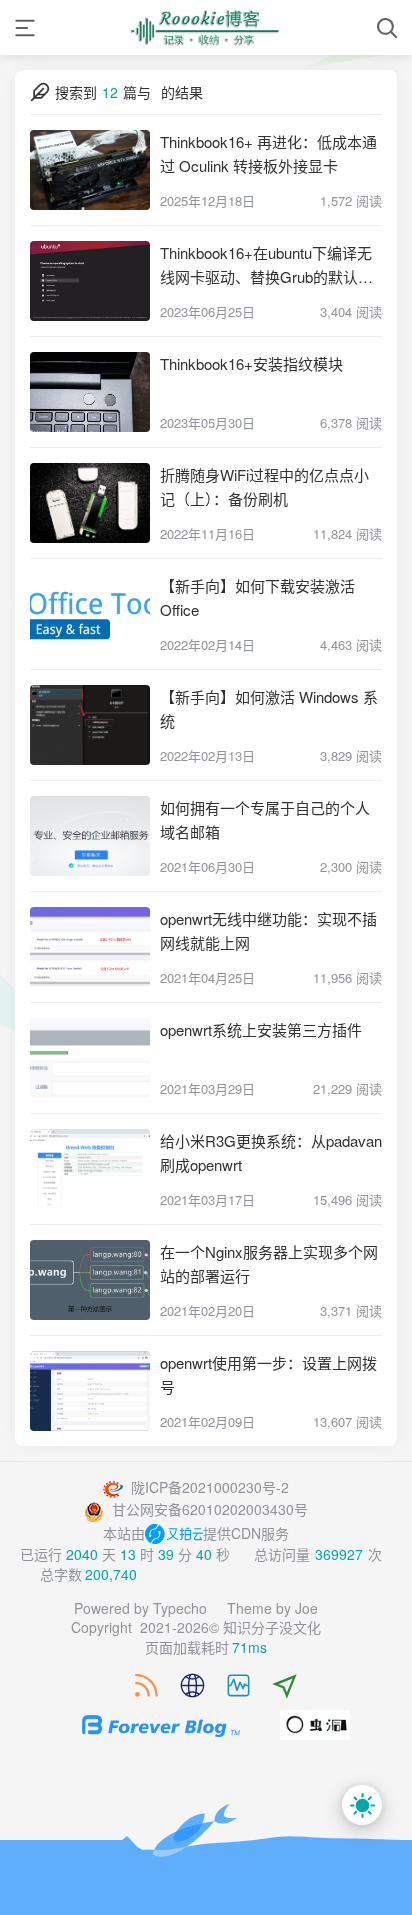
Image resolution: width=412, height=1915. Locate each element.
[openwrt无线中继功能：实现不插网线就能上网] (90, 947)
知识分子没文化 (272, 1627)
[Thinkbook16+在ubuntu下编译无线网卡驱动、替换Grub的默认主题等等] (90, 281)
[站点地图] (182, 1685)
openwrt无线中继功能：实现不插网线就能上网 (268, 930)
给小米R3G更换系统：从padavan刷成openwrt (271, 1152)
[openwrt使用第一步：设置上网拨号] (90, 1391)
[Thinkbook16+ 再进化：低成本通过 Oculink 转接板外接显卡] (90, 170)
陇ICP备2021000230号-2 (208, 1487)
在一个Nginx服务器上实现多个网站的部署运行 (269, 1263)
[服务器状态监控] (228, 1685)
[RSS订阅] (136, 1685)
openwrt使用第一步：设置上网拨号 (268, 1374)
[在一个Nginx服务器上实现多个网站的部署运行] (90, 1280)
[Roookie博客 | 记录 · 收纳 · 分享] (206, 27)
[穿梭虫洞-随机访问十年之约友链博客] (315, 1723)
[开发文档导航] (275, 1686)
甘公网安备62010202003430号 (208, 1509)
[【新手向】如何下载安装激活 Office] (90, 614)
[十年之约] (151, 1723)
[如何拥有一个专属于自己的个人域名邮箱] (90, 836)
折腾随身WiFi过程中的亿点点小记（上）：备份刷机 (264, 486)
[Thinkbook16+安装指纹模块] (90, 392)
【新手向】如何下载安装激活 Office (257, 597)
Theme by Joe (272, 1608)
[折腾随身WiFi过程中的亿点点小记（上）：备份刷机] (90, 503)
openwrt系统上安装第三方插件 (261, 1029)
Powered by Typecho (140, 1608)
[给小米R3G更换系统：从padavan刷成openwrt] (90, 1169)
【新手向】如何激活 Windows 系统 (269, 708)
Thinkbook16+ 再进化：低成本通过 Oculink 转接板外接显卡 (268, 153)
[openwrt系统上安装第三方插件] (90, 1058)
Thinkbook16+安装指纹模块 (251, 363)
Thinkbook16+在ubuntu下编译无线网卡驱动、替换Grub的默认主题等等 (266, 265)
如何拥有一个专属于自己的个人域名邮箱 (265, 819)
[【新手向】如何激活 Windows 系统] (90, 725)
